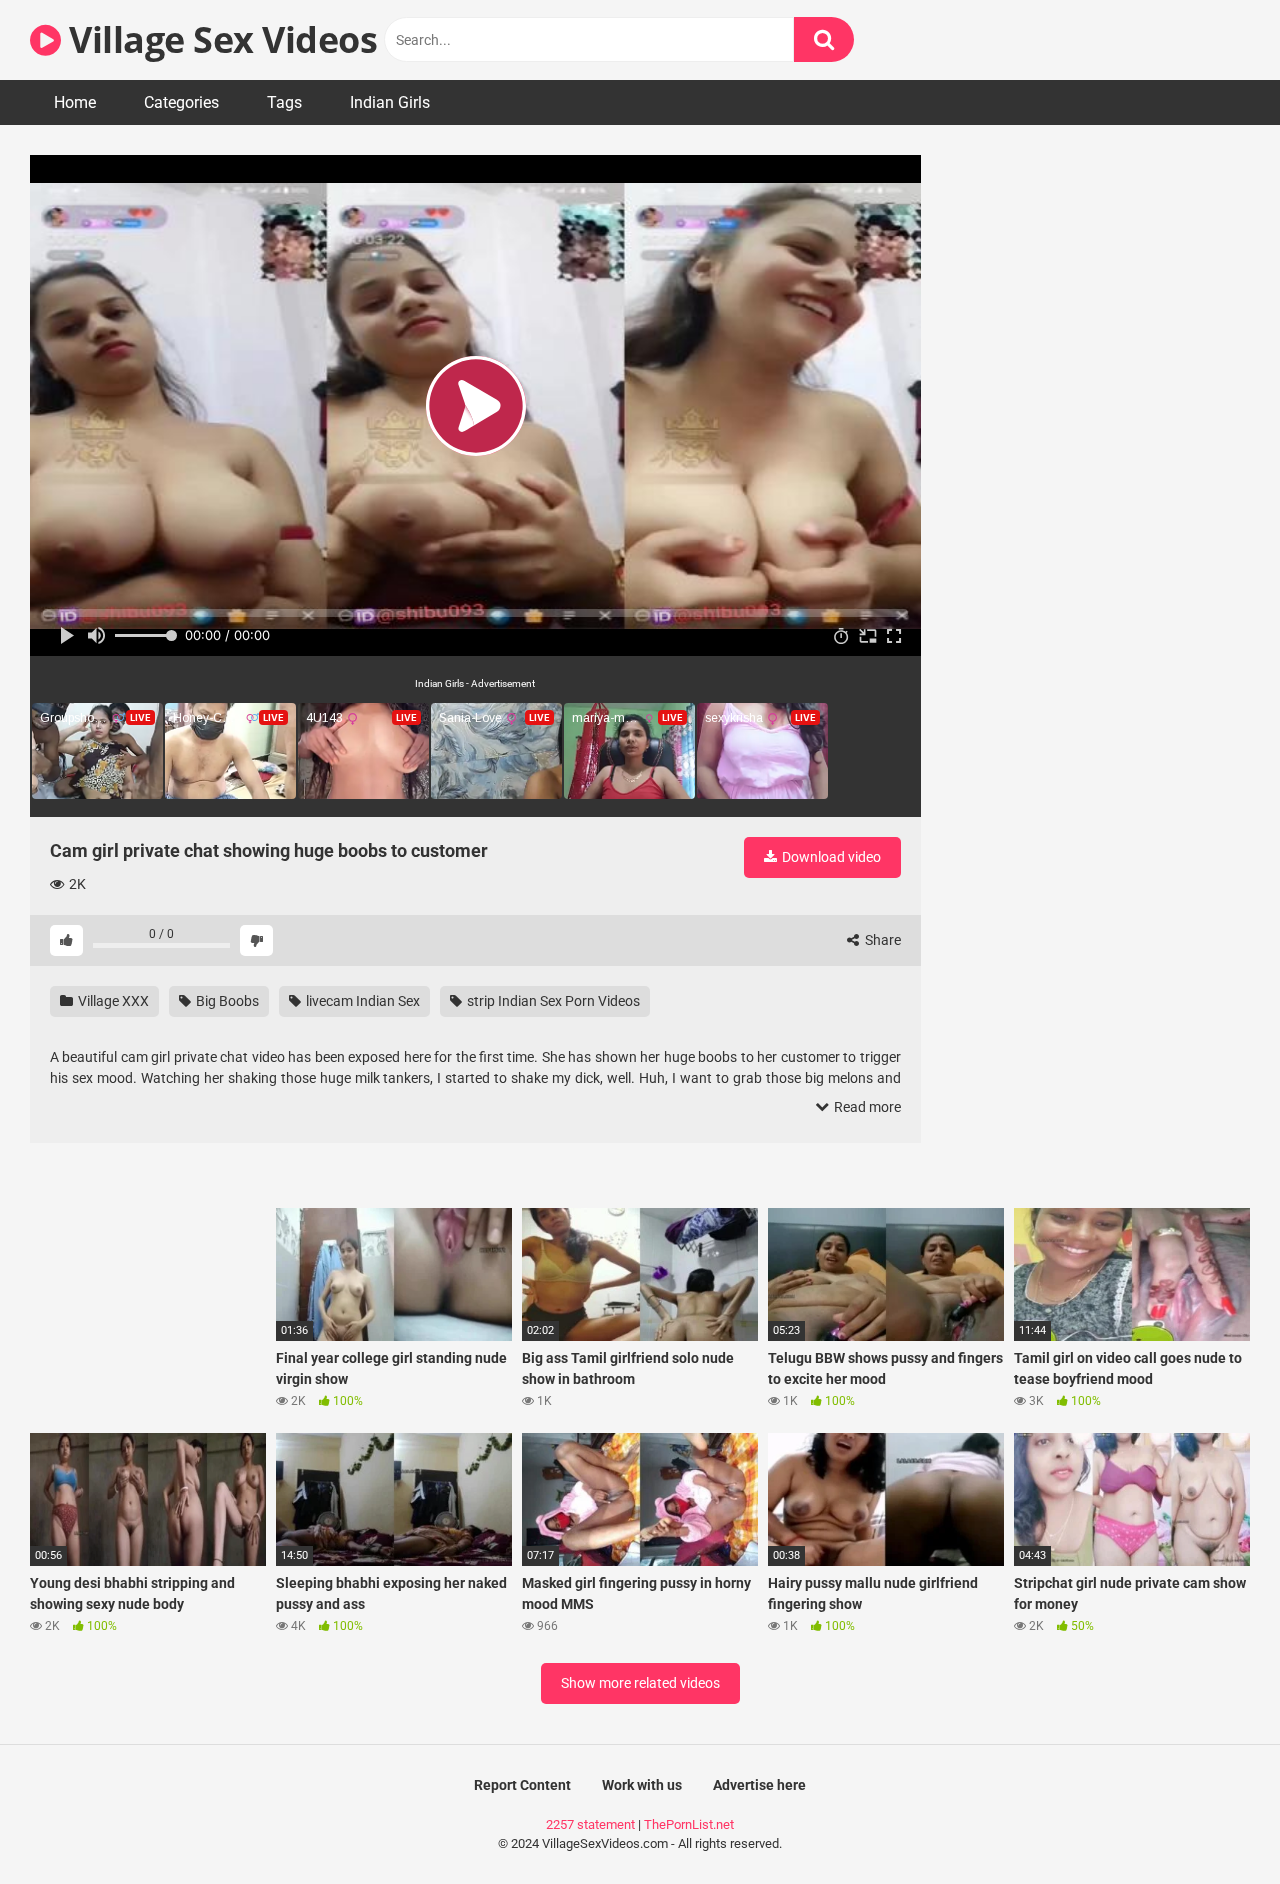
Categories (181, 102)
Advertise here (759, 1785)
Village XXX (112, 1001)
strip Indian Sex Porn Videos (552, 1001)
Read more (866, 1107)
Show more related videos (640, 1683)
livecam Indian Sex (361, 1001)
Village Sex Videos (219, 39)
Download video (830, 857)
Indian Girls (390, 102)
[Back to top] (1213, 1823)
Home (75, 102)
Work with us (642, 1785)
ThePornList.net (689, 1824)
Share (881, 940)
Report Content (522, 1785)
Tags (284, 102)
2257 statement (590, 1824)
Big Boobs (226, 1001)
